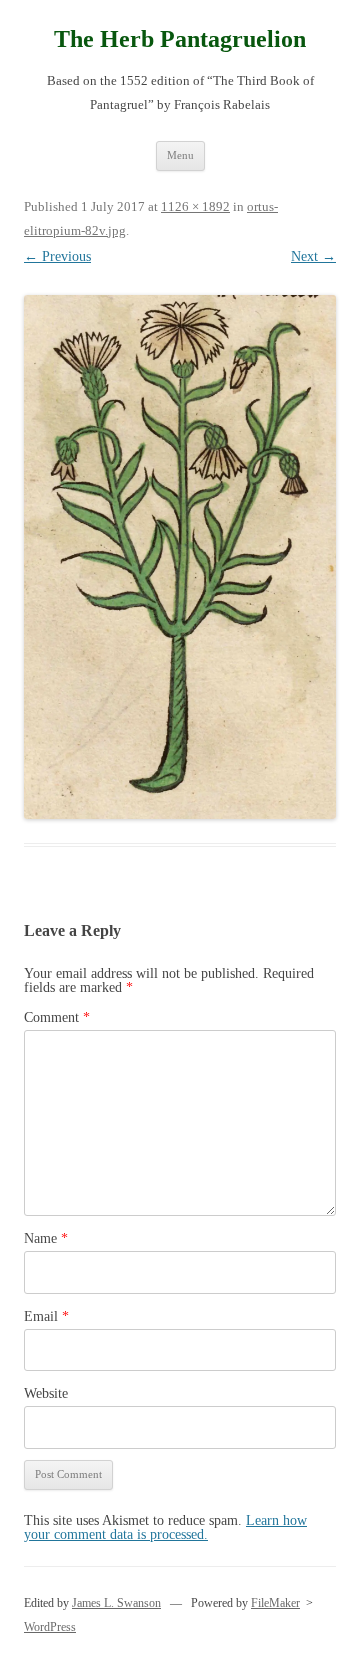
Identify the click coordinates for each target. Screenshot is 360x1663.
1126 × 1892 (195, 206)
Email (46, 1316)
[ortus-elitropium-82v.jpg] (180, 557)
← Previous (57, 256)
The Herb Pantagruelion (180, 39)
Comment (57, 1017)
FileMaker (275, 1603)
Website (46, 1393)
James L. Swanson (116, 1603)
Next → (313, 256)
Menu (180, 155)
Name (46, 1238)
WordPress (50, 1627)
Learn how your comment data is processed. (165, 1527)
